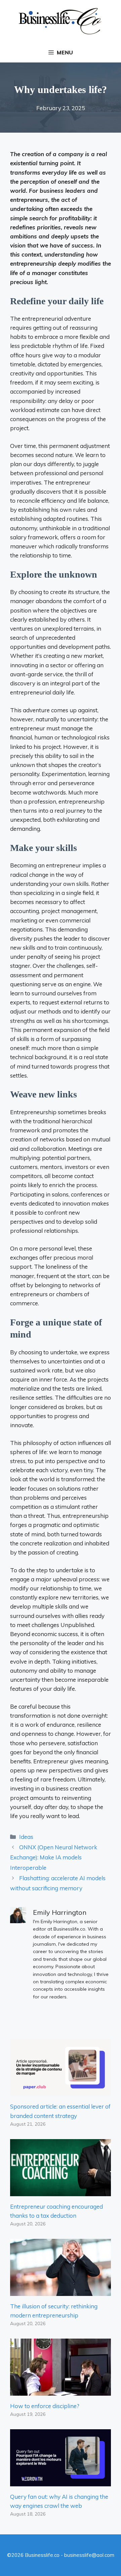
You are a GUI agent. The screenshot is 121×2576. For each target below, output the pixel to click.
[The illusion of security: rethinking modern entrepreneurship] (61, 2291)
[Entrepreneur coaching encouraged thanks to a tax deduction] (61, 2191)
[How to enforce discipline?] (61, 2391)
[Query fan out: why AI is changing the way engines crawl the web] (61, 2482)
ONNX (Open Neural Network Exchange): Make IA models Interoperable (54, 1857)
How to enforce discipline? (45, 2406)
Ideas (26, 1837)
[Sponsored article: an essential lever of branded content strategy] (61, 2092)
